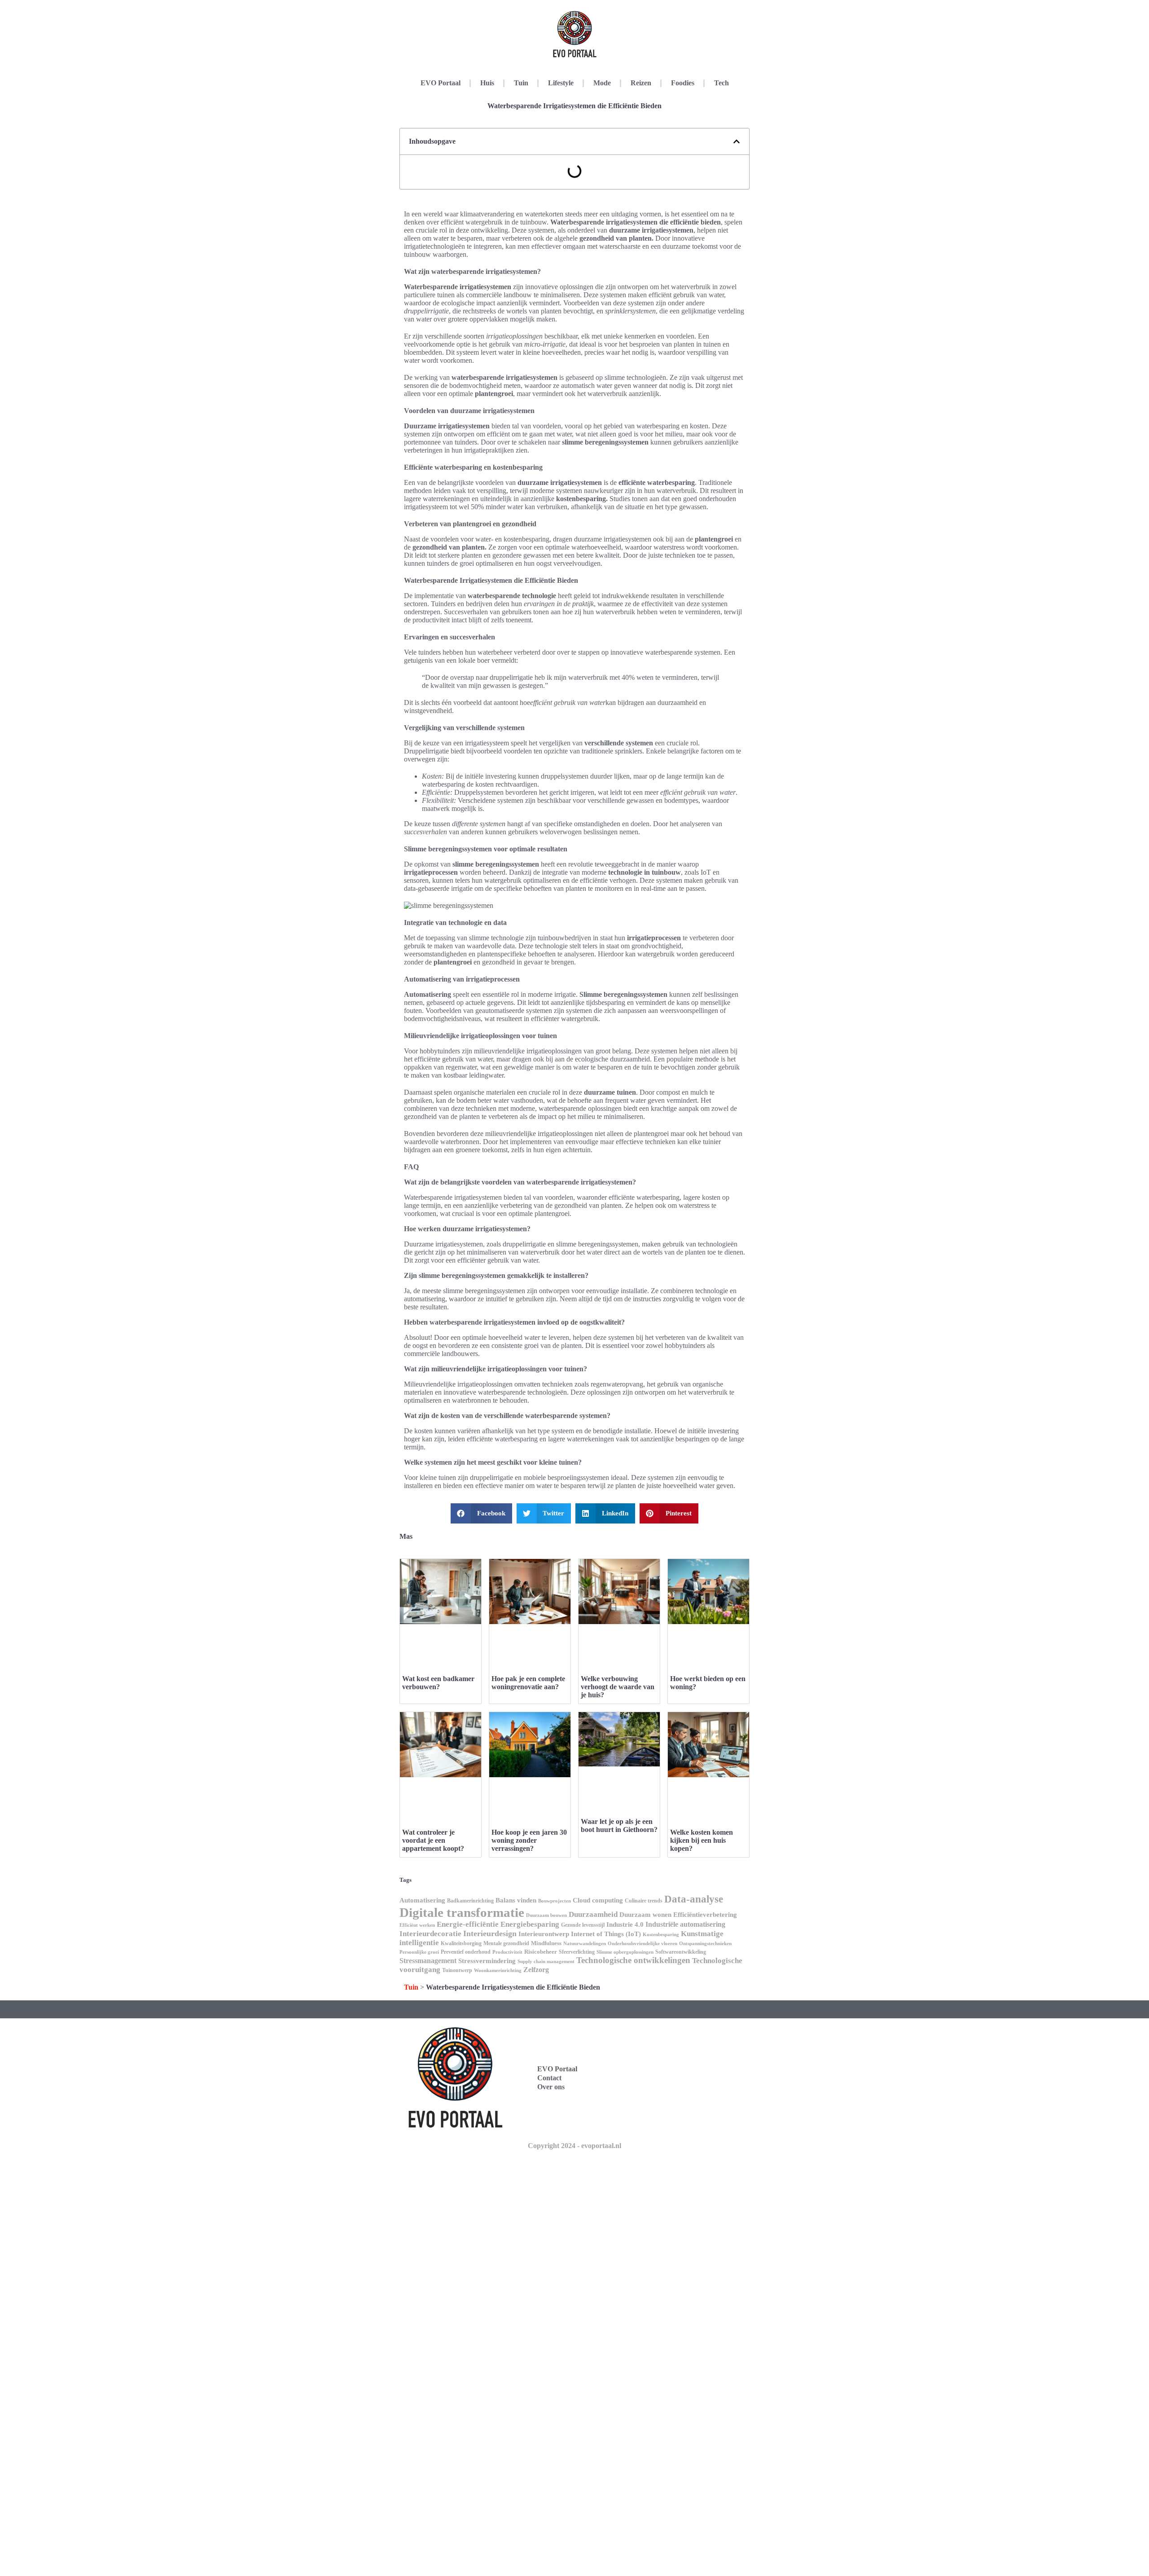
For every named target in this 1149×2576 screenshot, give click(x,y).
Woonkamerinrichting (498, 1971)
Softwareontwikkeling (681, 1952)
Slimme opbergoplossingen (625, 1952)
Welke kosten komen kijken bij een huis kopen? (702, 1840)
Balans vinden (516, 1900)
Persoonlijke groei (419, 1952)
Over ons (551, 2087)
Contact (549, 2078)
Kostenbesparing (661, 1935)
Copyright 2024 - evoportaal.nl (574, 2146)
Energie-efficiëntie (468, 1924)
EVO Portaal (441, 83)
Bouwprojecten (555, 1901)
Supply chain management (546, 1962)
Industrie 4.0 (625, 1924)
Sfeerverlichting (577, 1952)
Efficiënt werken (417, 1925)
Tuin (521, 83)
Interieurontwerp (544, 1934)
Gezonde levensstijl (583, 1925)
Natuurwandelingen (585, 1944)
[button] (737, 141)
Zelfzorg (536, 1970)
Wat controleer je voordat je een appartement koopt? (433, 1840)
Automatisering (422, 1900)
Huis (487, 83)
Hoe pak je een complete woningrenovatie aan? (528, 1683)
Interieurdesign (490, 1933)
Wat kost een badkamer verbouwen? (438, 1683)
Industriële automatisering (685, 1924)
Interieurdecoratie (430, 1934)
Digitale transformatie (462, 1912)
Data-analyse (694, 1899)
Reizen (641, 83)
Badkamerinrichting (470, 1901)
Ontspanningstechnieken (705, 1944)
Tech (721, 83)
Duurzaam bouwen (546, 1915)
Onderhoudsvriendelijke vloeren (642, 1944)
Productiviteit (507, 1952)
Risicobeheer (541, 1952)
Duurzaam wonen (645, 1915)
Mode (602, 83)
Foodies (683, 83)
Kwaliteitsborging (461, 1943)
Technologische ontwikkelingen (633, 1960)
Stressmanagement (428, 1961)
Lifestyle (561, 83)
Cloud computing (598, 1900)
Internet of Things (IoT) (606, 1934)
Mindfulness (546, 1943)
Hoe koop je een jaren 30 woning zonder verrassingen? (529, 1840)
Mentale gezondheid (506, 1943)
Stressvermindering (487, 1961)
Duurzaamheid (593, 1914)
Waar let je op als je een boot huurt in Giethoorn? (619, 1825)
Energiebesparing (530, 1924)
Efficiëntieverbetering (705, 1915)
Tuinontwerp (457, 1970)
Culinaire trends (644, 1901)
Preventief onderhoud (466, 1952)
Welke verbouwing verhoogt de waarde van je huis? (618, 1687)
